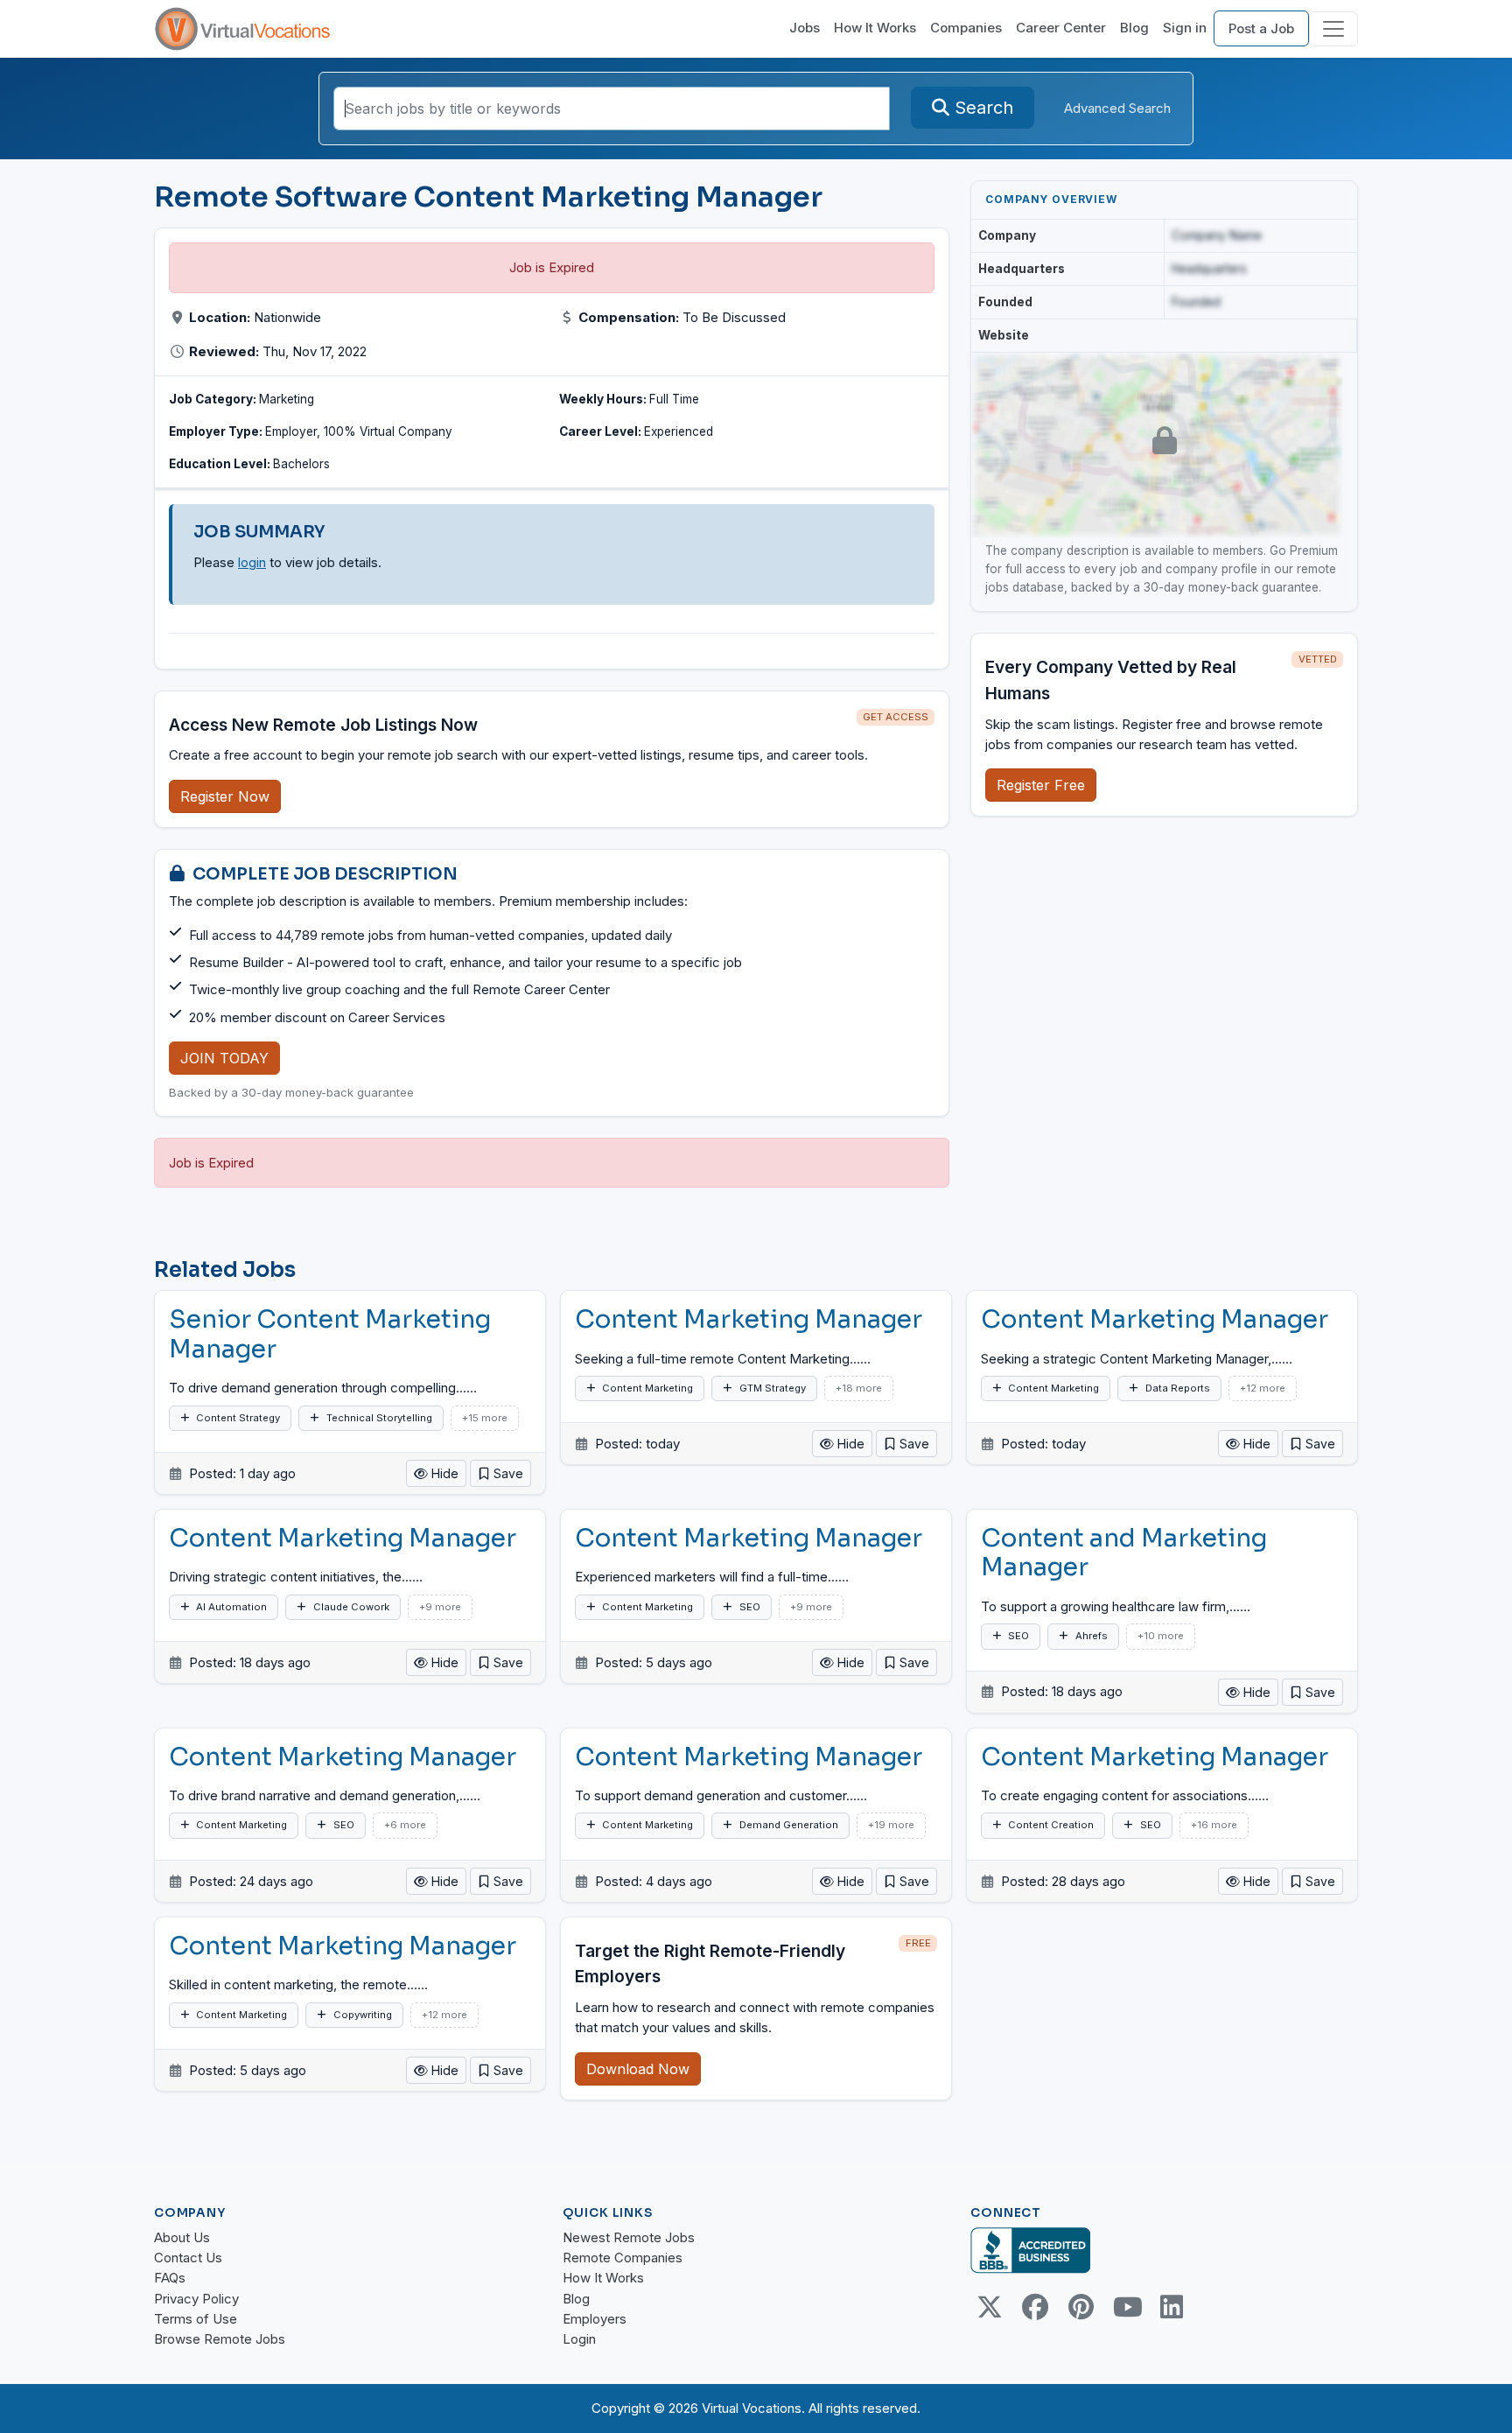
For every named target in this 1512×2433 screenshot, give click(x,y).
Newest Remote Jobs (629, 2237)
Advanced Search (1117, 108)
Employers (595, 2319)
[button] (500, 1473)
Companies (966, 28)
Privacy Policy (196, 2299)
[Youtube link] (1126, 2307)
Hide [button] (443, 1473)
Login (579, 2339)
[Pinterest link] (1081, 2307)
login (252, 562)
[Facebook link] (1035, 2307)
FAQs (170, 2278)
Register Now (225, 796)
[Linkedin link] (1172, 2307)
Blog (1134, 28)
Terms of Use (196, 2319)
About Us (182, 2237)
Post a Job (1261, 28)
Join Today (224, 1058)
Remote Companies (623, 2258)
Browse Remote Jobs (220, 2339)
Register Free (1041, 785)
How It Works (875, 28)
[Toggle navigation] (1333, 29)
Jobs (805, 28)
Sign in (1185, 28)
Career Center (1061, 28)
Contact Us (188, 2258)
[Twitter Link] (990, 2307)
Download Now (638, 2069)
